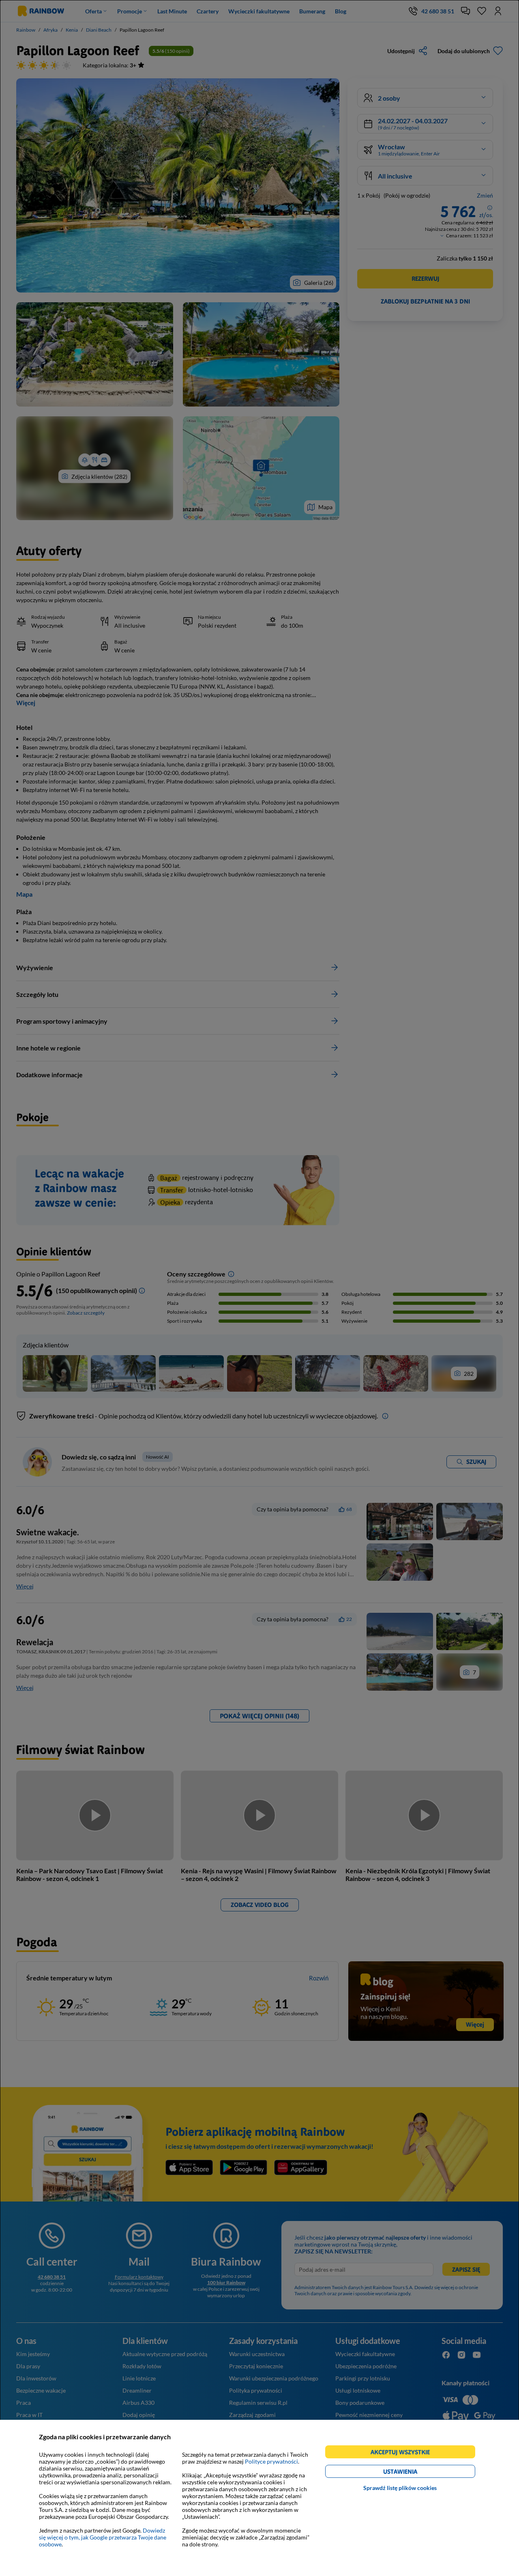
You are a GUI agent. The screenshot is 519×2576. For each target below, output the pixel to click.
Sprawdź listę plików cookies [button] (400, 2488)
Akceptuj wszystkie (404, 2453)
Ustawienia (414, 2473)
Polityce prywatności (271, 2461)
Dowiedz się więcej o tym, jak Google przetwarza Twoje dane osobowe (103, 2537)
